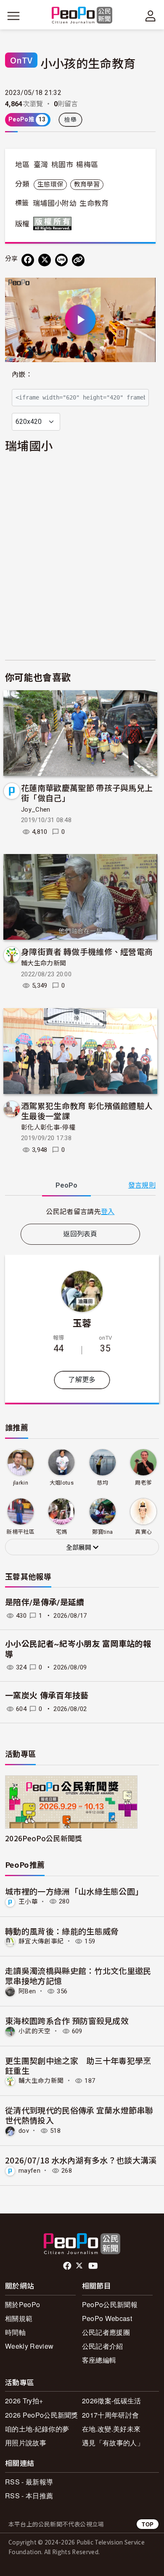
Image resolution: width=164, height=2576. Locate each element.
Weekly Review (29, 2346)
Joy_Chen (36, 810)
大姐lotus (62, 1483)
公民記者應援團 (106, 2332)
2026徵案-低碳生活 (112, 2401)
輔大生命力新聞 (44, 963)
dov (24, 2131)
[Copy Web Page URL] (78, 260)
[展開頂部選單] (151, 16)
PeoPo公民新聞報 (110, 2304)
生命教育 (94, 203)
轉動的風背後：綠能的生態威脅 (62, 1931)
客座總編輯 (99, 2360)
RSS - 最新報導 (29, 2482)
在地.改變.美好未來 (111, 2429)
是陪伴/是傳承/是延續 (45, 1602)
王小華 (28, 1901)
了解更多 (82, 1380)
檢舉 (70, 120)
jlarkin (21, 1483)
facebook (68, 2266)
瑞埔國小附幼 (55, 203)
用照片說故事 (26, 2443)
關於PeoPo (22, 2304)
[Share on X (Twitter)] (45, 260)
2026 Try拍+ (24, 2401)
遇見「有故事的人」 (113, 2443)
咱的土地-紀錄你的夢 (37, 2429)
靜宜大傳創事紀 (41, 1941)
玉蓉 (82, 1322)
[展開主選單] (13, 16)
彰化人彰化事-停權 (48, 1128)
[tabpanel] (80, 1211)
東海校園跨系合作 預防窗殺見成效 (67, 2020)
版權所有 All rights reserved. (54, 223)
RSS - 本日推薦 (29, 2496)
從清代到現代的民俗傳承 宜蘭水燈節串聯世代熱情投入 (79, 2115)
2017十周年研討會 (110, 2415)
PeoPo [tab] (66, 1185)
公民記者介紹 (103, 2346)
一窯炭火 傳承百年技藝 (47, 1696)
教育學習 (87, 184)
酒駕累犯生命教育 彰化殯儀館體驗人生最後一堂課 (87, 1111)
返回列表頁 (80, 1234)
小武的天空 (35, 2031)
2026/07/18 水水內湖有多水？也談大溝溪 (81, 2160)
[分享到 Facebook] (28, 260)
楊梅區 (87, 165)
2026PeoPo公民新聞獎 (44, 1838)
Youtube (94, 2266)
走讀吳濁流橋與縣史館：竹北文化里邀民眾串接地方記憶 (78, 1975)
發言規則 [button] (142, 1185)
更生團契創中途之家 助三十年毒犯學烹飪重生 (78, 2065)
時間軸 (15, 2332)
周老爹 (143, 1483)
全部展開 (79, 1548)
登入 (108, 1211)
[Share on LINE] (61, 260)
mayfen (29, 2171)
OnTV (21, 60)
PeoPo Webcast (107, 2318)
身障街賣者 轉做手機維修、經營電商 (87, 951)
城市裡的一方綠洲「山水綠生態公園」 (74, 1891)
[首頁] (82, 16)
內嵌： (22, 375)
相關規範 (19, 2318)
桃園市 (62, 165)
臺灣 (41, 165)
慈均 (102, 1483)
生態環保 (50, 184)
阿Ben (27, 1991)
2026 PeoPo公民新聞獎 (42, 2415)
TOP (148, 2524)
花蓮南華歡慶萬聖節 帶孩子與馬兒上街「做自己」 (87, 793)
